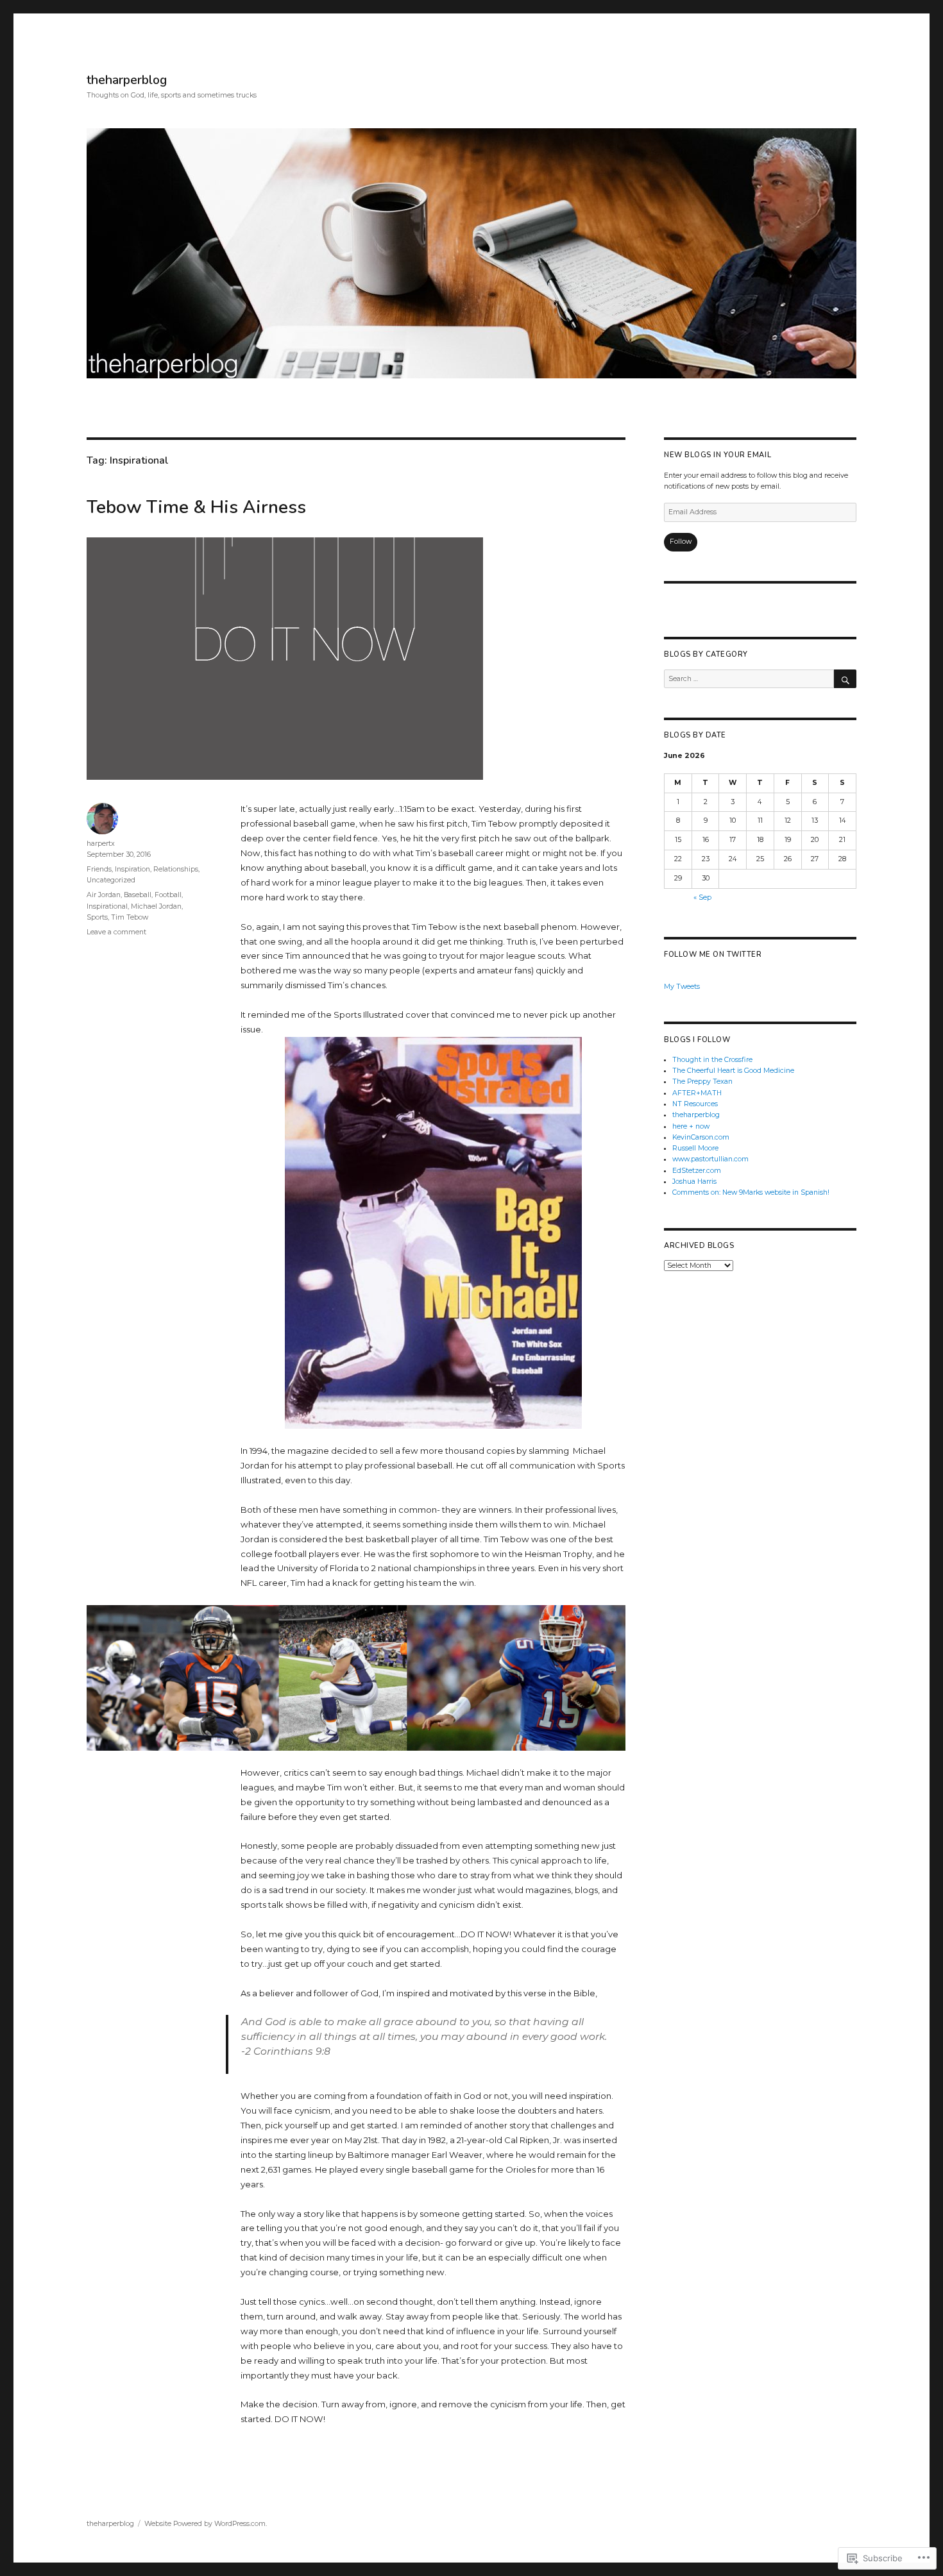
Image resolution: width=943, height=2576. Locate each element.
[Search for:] (749, 679)
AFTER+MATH (697, 1093)
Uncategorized (111, 880)
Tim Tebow (130, 917)
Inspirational (107, 906)
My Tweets (682, 987)
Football (168, 895)
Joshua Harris (694, 1182)
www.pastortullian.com (710, 1159)
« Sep (702, 897)
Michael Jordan (156, 906)
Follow (681, 542)
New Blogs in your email (718, 455)
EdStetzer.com (697, 1171)
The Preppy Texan (702, 1082)
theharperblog (127, 80)
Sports (97, 917)
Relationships (176, 869)
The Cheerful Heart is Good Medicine (733, 1071)
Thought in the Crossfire (712, 1060)
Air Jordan (104, 895)
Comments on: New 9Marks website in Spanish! (751, 1192)
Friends (99, 869)
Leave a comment (116, 932)
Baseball (138, 895)
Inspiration (132, 869)
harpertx (101, 844)
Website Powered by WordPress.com (205, 2524)
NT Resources (695, 1104)
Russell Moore (695, 1148)
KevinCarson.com (701, 1137)
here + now (691, 1126)
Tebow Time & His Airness (196, 507)
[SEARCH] (845, 679)
